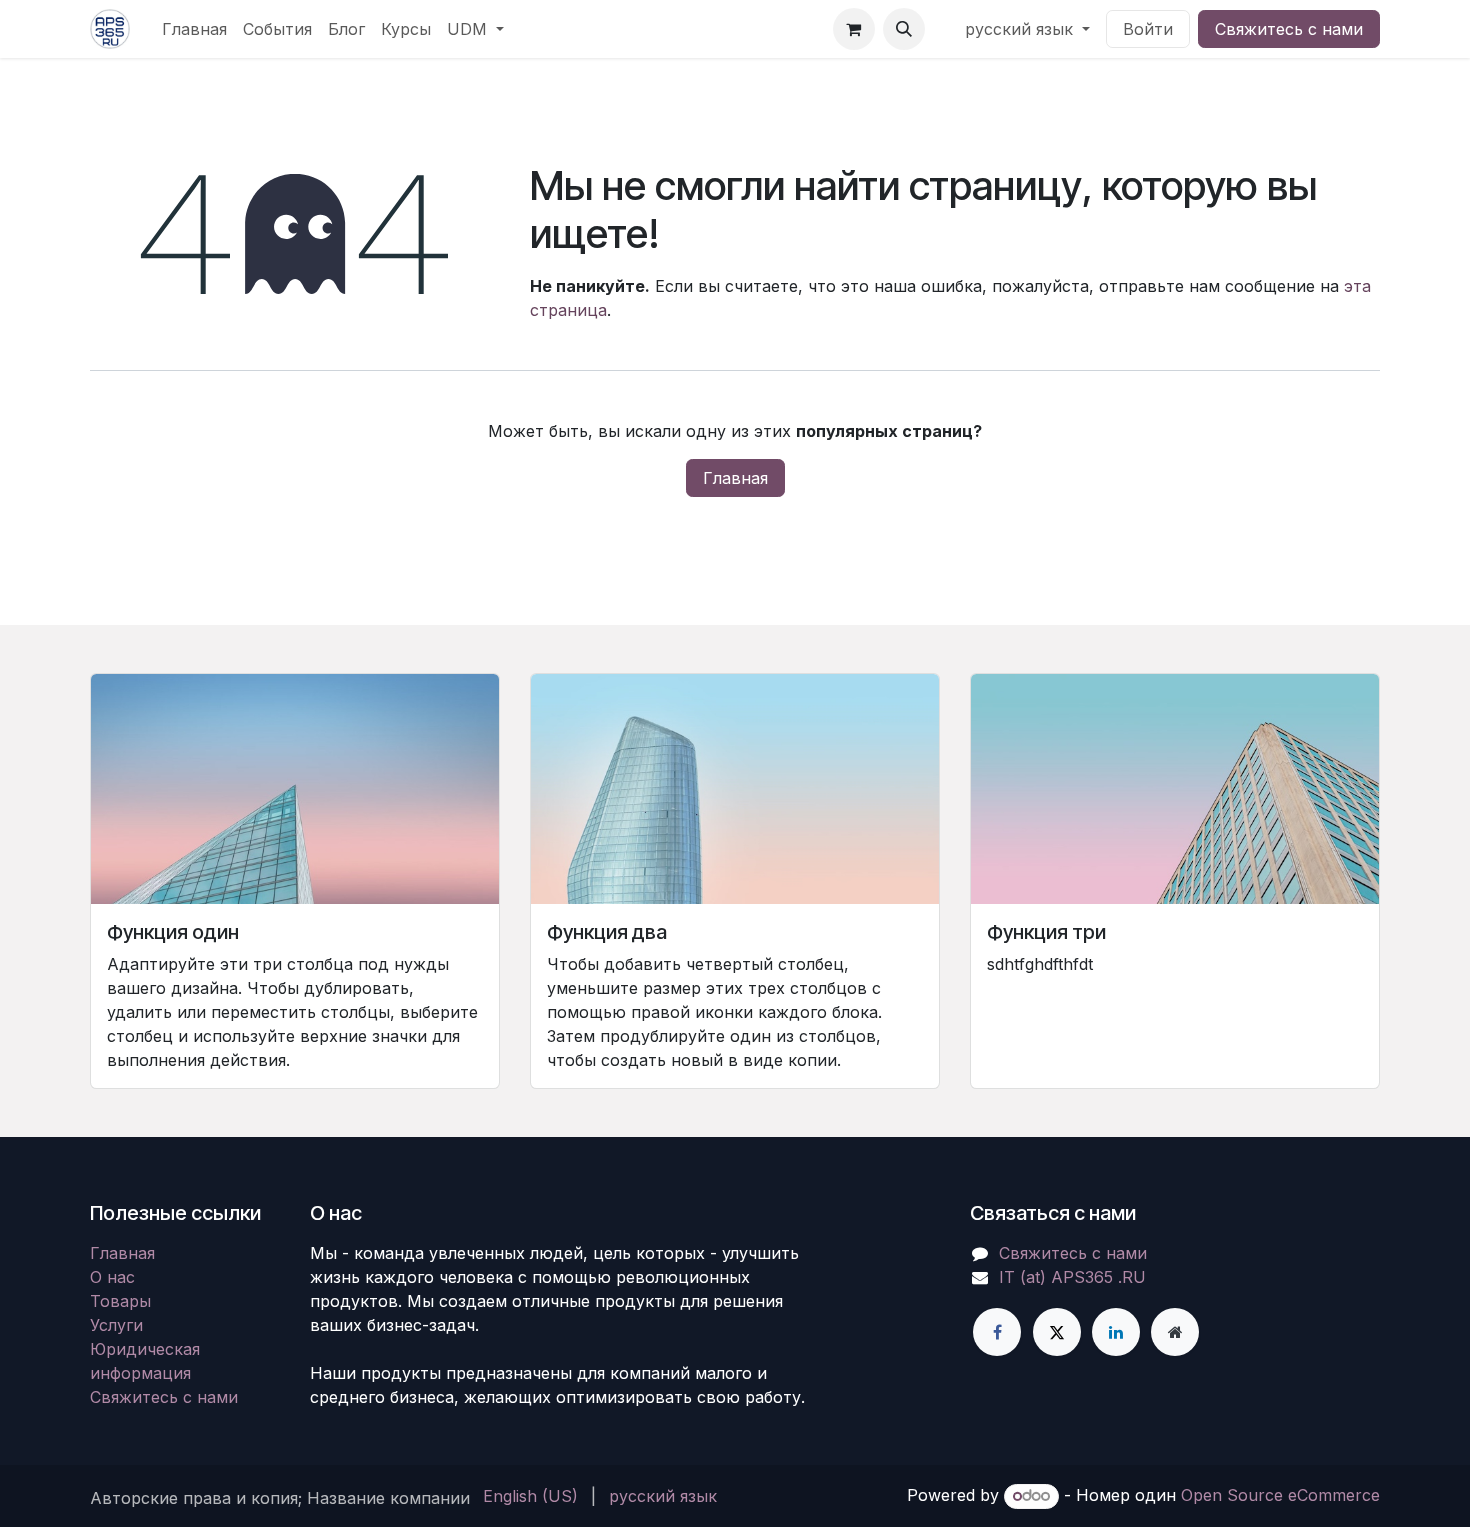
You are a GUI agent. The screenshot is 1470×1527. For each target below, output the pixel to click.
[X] (1057, 1332)
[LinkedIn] (1116, 1332)
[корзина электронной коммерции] (854, 29)
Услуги (116, 1325)
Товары (120, 1301)
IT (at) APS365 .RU (1072, 1277)
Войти (1148, 29)
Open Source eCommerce (1280, 1495)
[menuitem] (194, 29)
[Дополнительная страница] (1175, 1332)
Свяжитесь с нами (1289, 29)
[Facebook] (997, 1332)
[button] (904, 29)
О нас (112, 1277)
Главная (735, 478)
